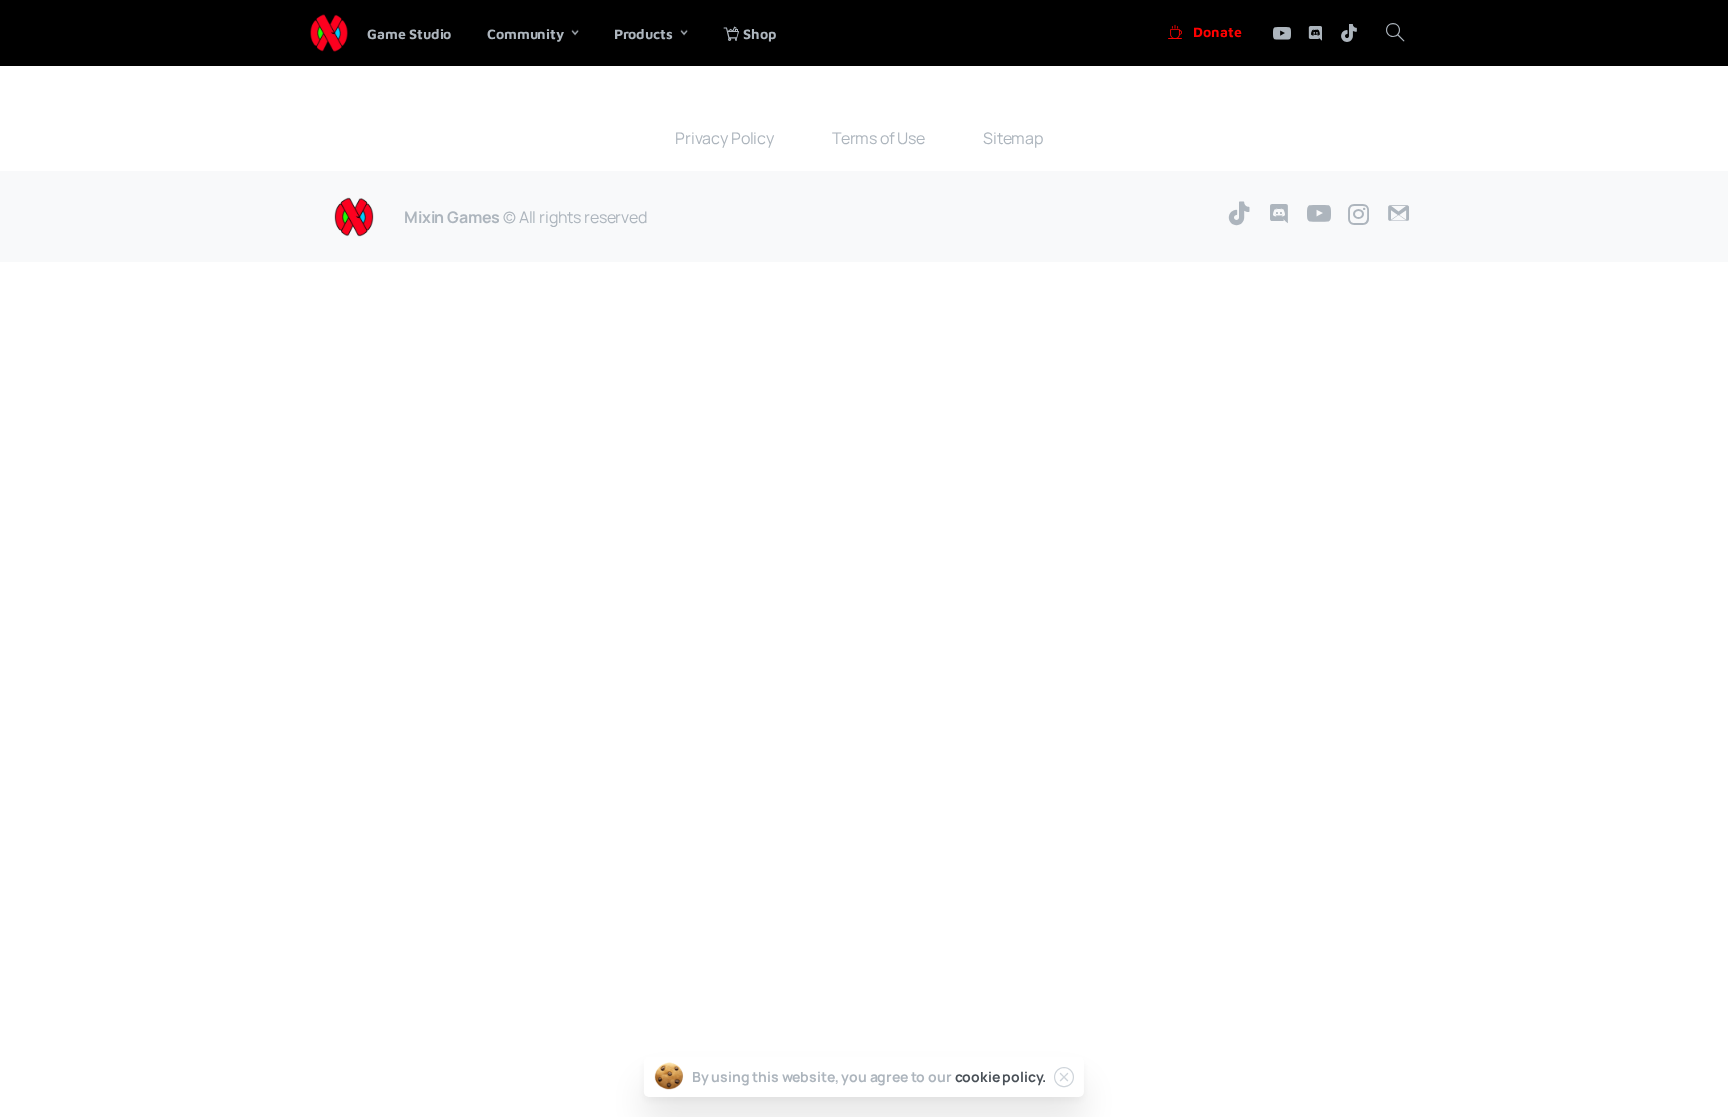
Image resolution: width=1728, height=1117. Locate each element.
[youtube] (1282, 33)
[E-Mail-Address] (1399, 214)
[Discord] (1315, 33)
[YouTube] (1319, 214)
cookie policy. (1001, 1076)
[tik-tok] (1349, 33)
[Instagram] (1359, 214)
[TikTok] (1239, 214)
